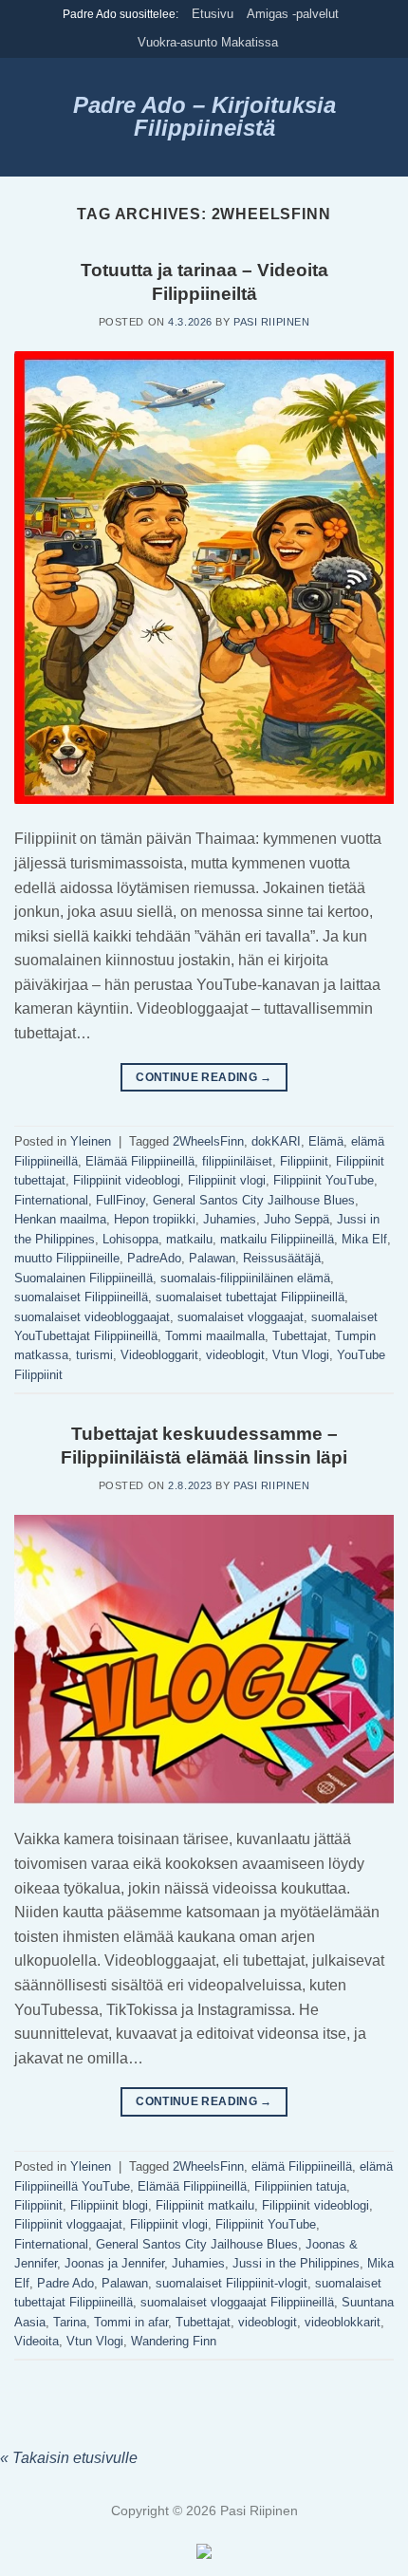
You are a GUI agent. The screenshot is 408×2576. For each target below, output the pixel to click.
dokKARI (276, 1141)
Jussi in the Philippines (296, 2263)
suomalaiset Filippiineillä (81, 1297)
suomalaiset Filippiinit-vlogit (232, 2283)
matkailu (189, 1239)
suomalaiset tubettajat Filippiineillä (250, 1297)
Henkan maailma (60, 1219)
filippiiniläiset (237, 1161)
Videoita (37, 2341)
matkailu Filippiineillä (277, 1239)
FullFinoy (121, 1200)
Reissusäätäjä (282, 1258)
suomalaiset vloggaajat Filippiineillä (237, 2302)
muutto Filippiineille (67, 1258)
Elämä (326, 1141)
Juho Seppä (297, 1219)
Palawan (212, 1258)
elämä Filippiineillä (302, 2166)
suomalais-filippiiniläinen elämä (245, 1278)
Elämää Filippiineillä (140, 1161)
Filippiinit (304, 1161)
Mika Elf (364, 1239)
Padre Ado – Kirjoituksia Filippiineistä (204, 117)
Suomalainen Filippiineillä (83, 1278)
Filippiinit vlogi (227, 1180)
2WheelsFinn (208, 1141)
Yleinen (91, 1141)
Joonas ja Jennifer (114, 2263)
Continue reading (204, 1077)
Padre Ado (65, 2283)
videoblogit (235, 1355)
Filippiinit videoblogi (127, 1180)
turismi (94, 1355)
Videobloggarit (159, 1355)
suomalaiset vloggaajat (241, 1317)
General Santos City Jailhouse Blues (254, 1200)
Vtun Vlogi (301, 1355)
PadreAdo (154, 1258)
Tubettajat (300, 1336)
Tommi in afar (131, 2322)
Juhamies (230, 1219)
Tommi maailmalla (215, 1336)
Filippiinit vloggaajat (68, 2224)
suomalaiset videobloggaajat (92, 1317)
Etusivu (213, 14)
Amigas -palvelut (293, 14)
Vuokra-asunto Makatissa (208, 42)
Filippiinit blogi (109, 2205)
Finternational (51, 1200)
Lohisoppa (130, 1239)
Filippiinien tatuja (300, 2186)
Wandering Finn (174, 2341)
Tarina (70, 2322)
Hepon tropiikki (155, 1219)
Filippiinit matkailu (205, 2205)
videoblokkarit (343, 2322)
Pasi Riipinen (271, 322)
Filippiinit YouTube (324, 1180)
